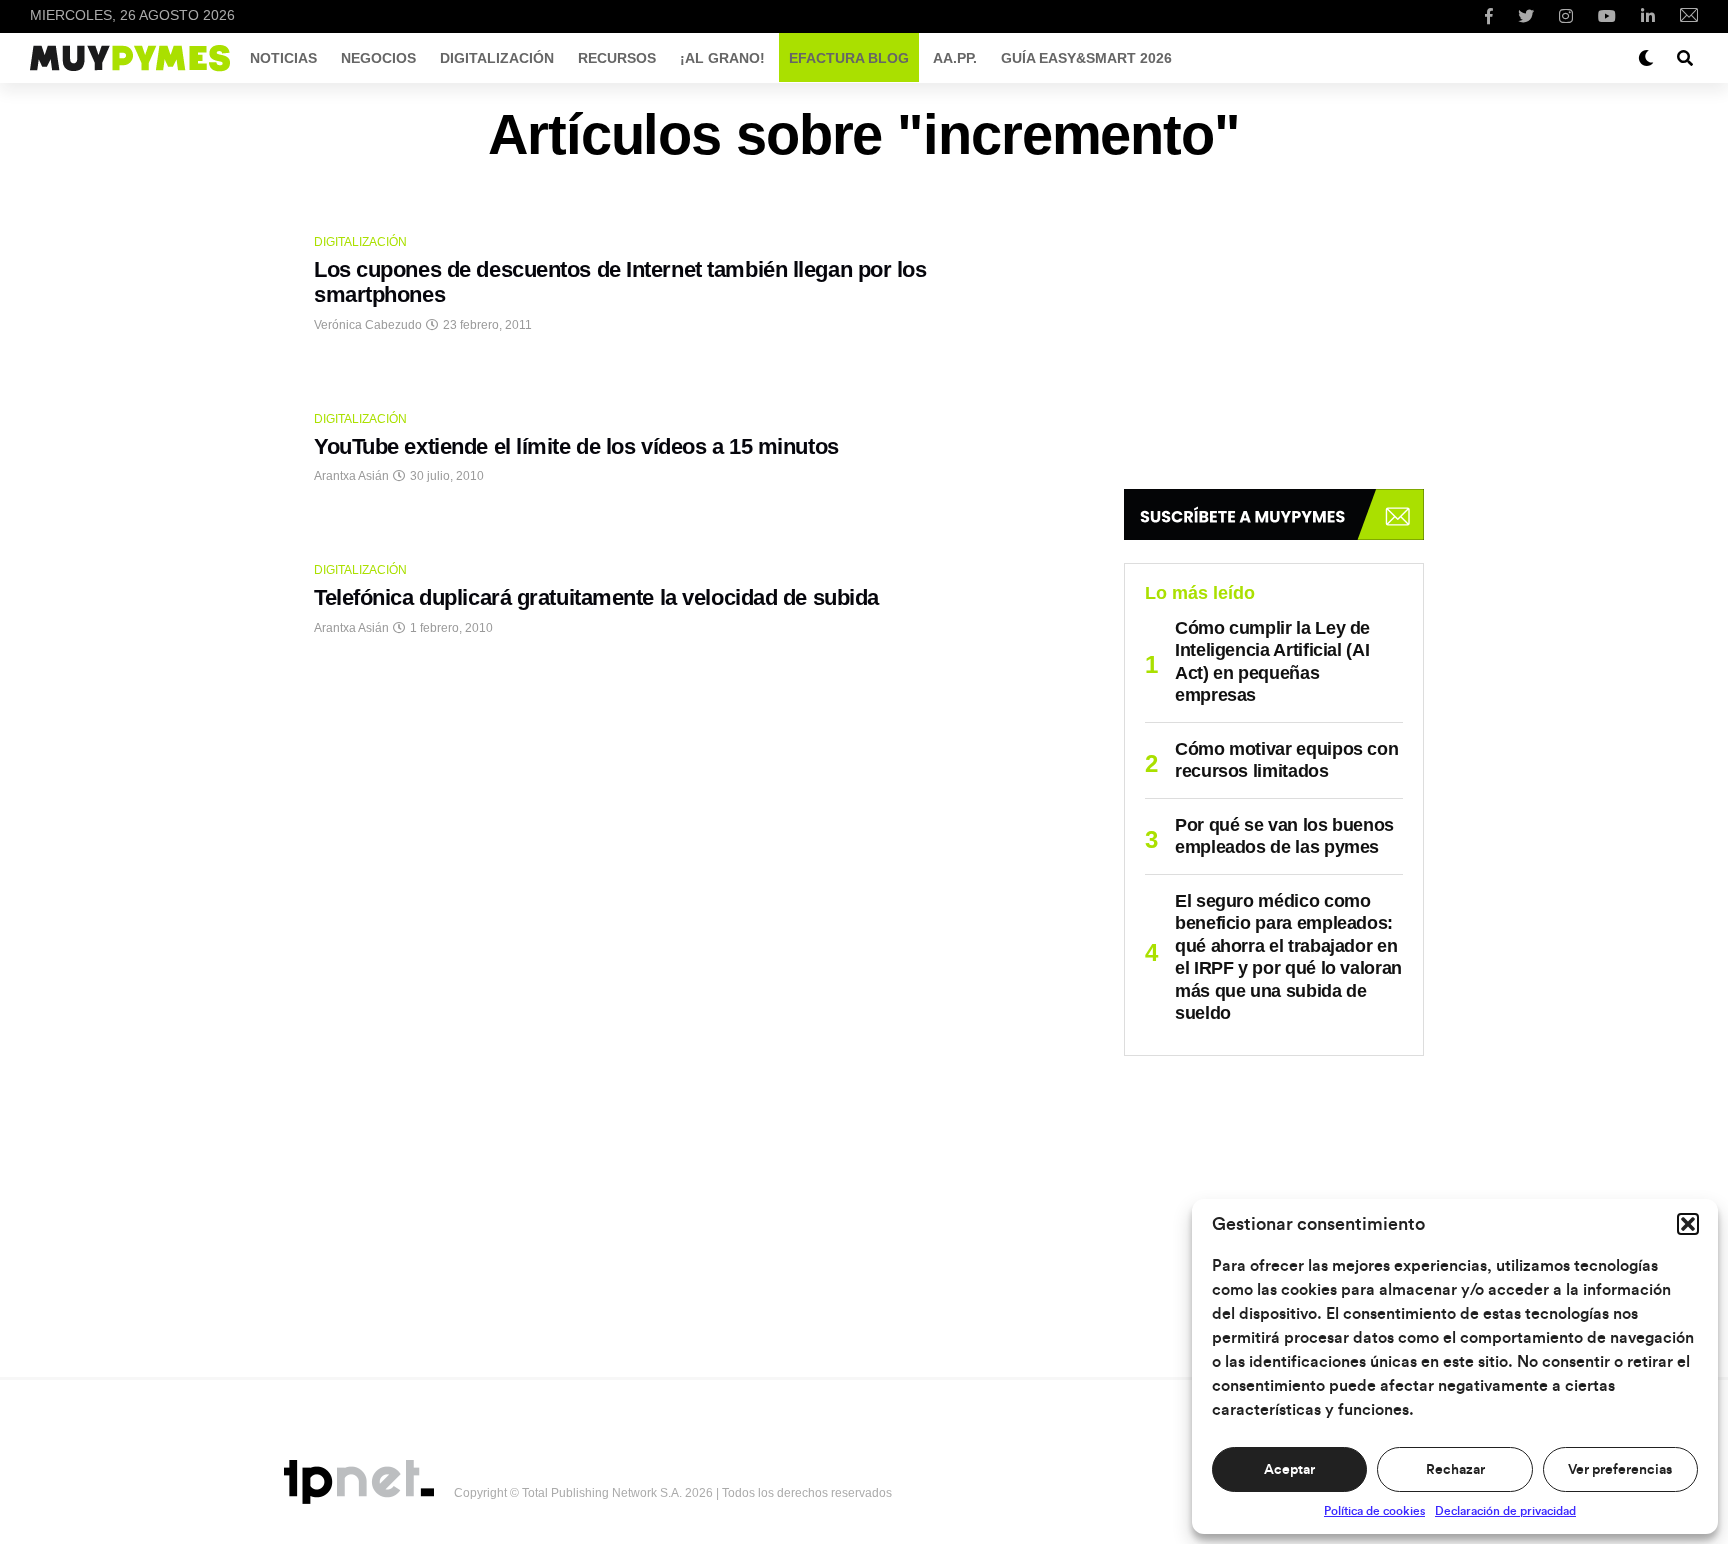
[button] (1688, 1224)
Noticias (283, 58)
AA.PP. (955, 58)
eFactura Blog (849, 58)
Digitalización (497, 58)
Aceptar (1289, 1470)
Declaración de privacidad (1505, 1511)
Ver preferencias (1620, 1470)
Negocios (378, 58)
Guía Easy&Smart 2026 (1086, 58)
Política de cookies (1374, 1511)
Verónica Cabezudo (368, 325)
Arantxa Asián (351, 476)
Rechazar (1455, 1470)
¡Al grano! (722, 58)
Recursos (617, 58)
